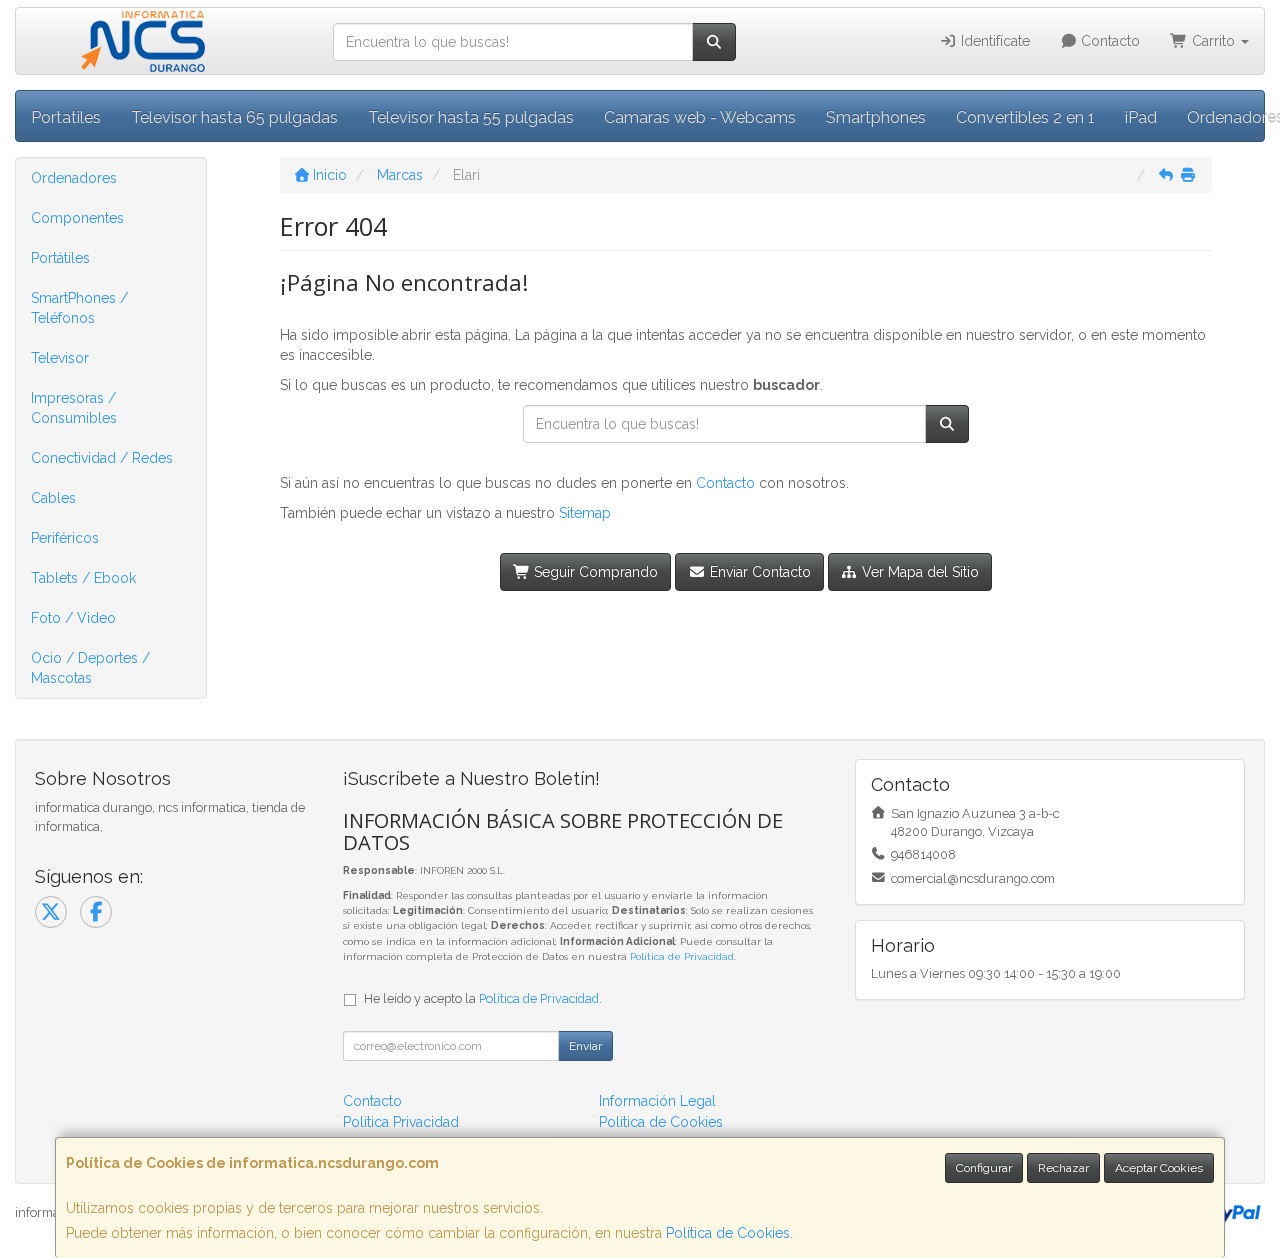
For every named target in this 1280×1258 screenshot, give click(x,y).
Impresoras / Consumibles (74, 408)
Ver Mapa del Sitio (918, 572)
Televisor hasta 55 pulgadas (471, 117)
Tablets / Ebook (83, 578)
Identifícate (993, 41)
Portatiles (66, 117)
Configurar (984, 1168)
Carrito (1213, 41)
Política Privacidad (401, 1122)
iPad (1141, 117)
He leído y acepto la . (483, 998)
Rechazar (1063, 1168)
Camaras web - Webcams (700, 117)
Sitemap (585, 513)
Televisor (60, 358)
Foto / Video (73, 618)
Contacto (1108, 41)
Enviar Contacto (758, 572)
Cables (53, 498)
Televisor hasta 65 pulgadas (234, 117)
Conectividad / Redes (102, 458)
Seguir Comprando (594, 572)
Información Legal (657, 1101)
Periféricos (65, 538)
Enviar (585, 1046)
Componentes (77, 218)
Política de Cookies (728, 1233)
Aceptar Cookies (1159, 1168)
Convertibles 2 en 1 (1025, 117)
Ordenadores (74, 178)
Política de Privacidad (682, 956)
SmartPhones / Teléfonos (79, 308)
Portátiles (60, 258)
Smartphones (876, 117)
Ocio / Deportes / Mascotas (90, 668)
